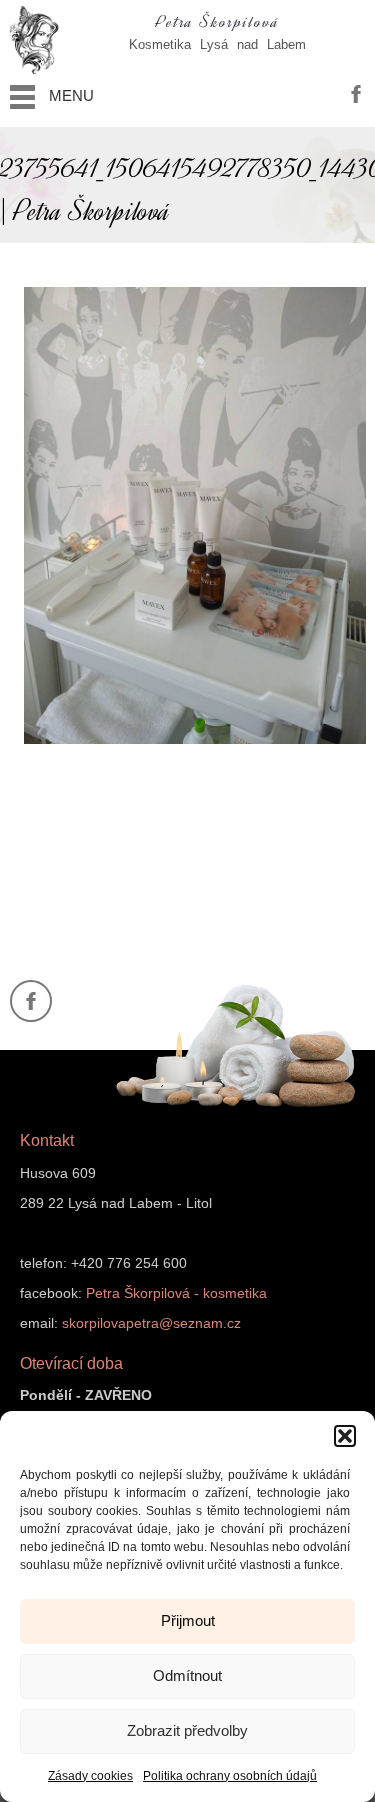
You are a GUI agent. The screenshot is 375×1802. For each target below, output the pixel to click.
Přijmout (188, 1620)
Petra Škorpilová (218, 22)
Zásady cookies (90, 1776)
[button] (345, 1436)
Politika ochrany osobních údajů (230, 1776)
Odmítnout (187, 1675)
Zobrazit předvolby (187, 1730)
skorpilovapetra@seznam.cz (151, 1323)
